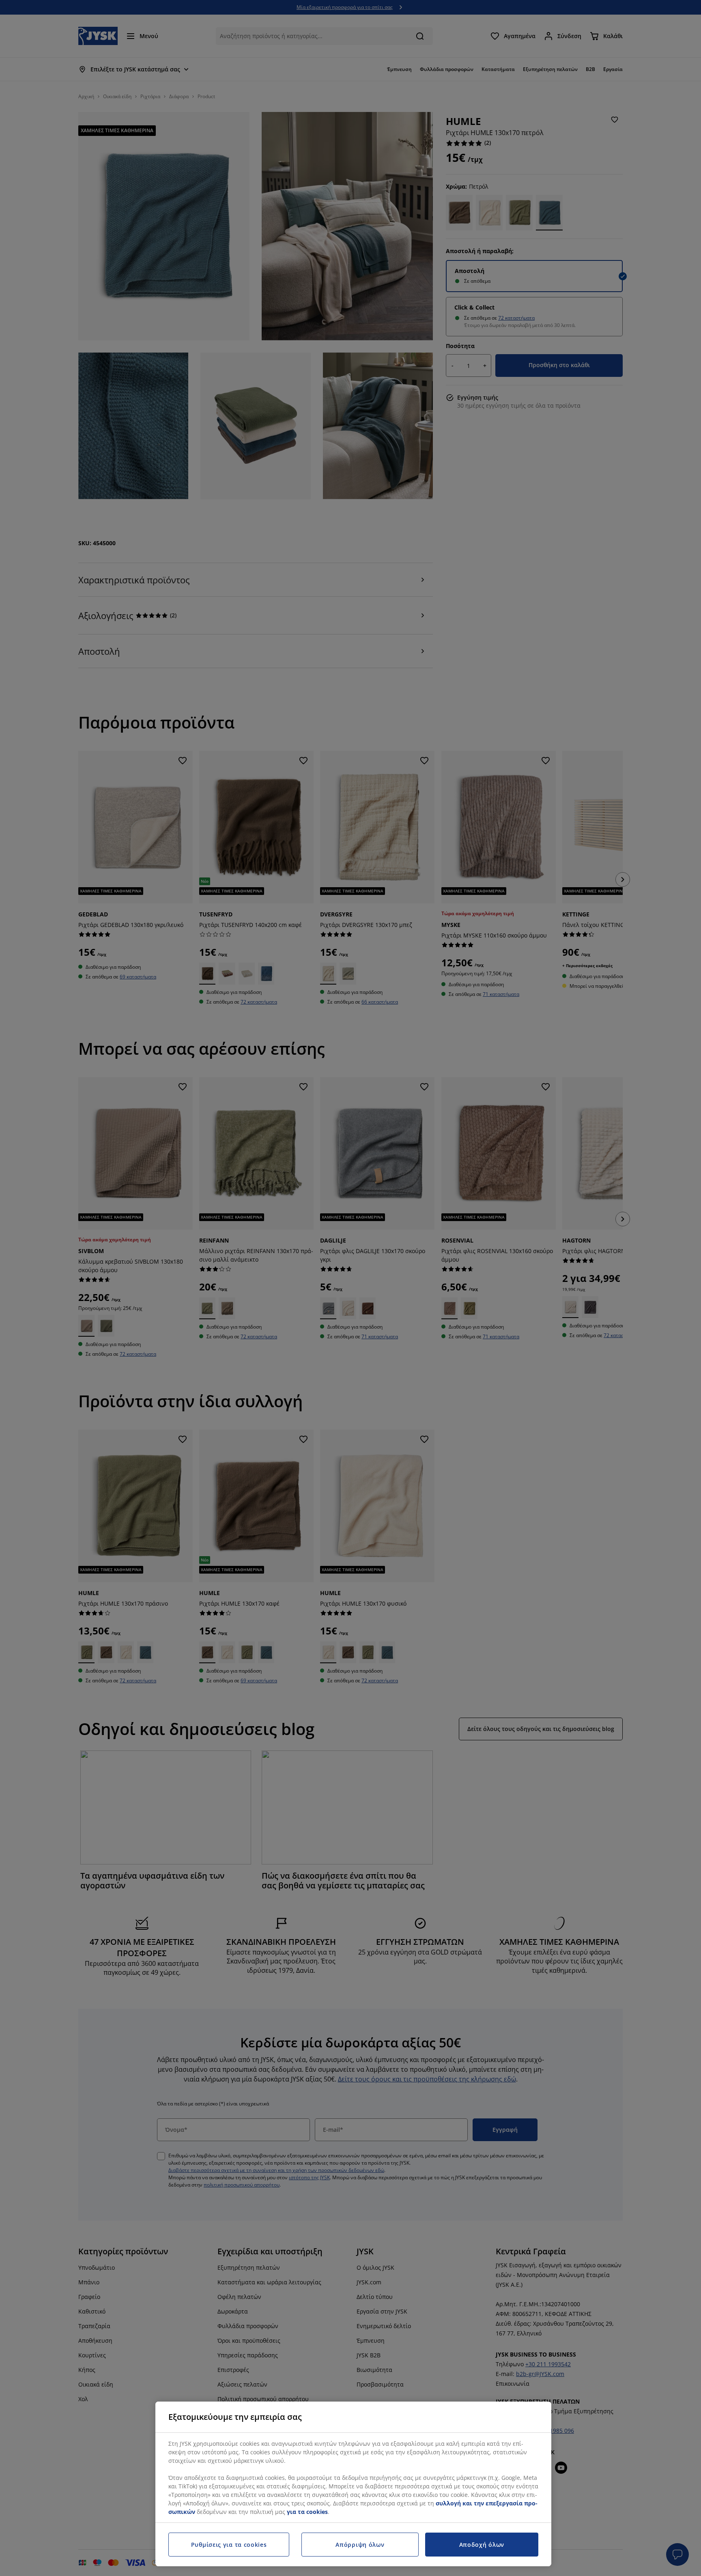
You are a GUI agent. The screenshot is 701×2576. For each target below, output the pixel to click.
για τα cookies (307, 2512)
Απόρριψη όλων (360, 2545)
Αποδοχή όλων (482, 2545)
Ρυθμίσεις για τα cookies (229, 2545)
